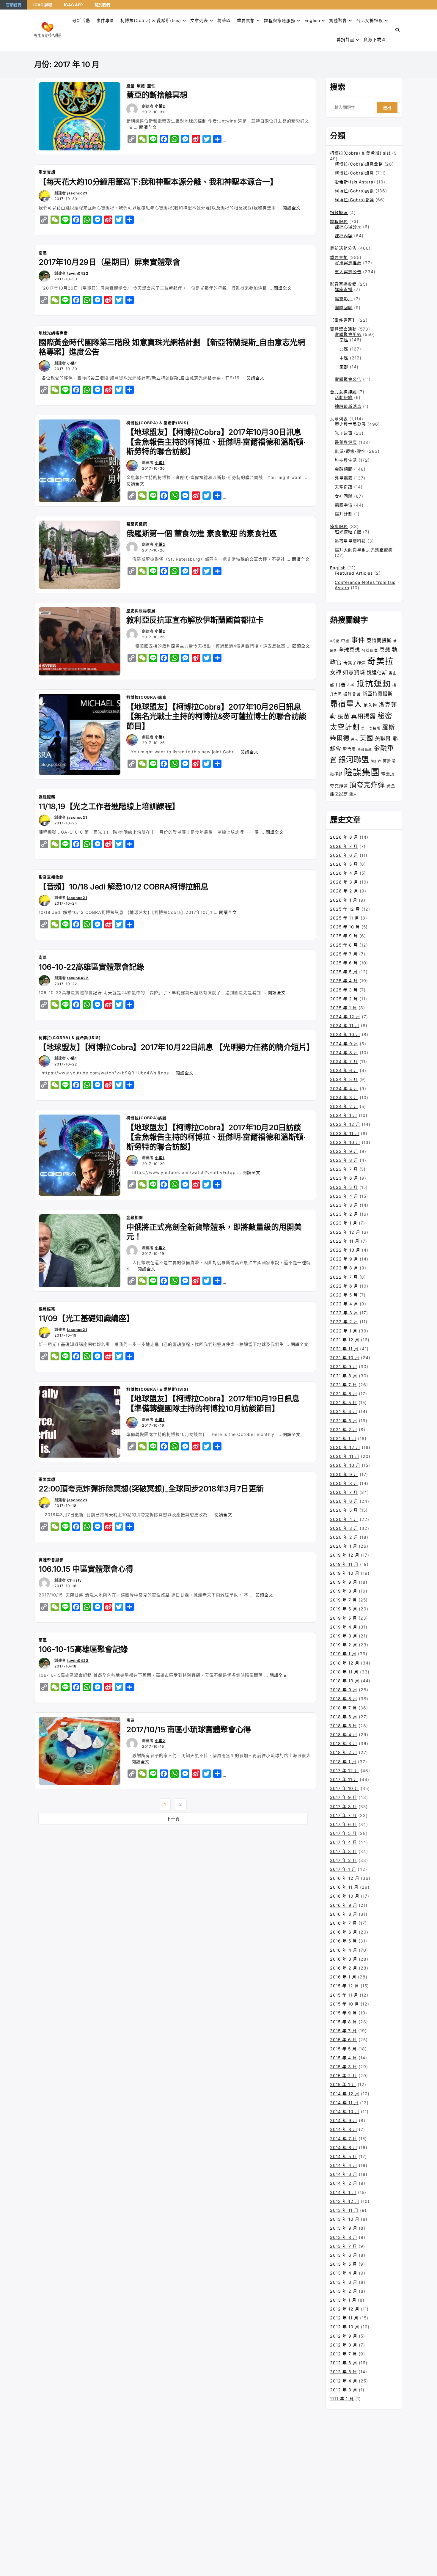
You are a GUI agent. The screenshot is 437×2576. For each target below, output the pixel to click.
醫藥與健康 (137, 524)
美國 (367, 738)
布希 (351, 685)
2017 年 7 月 (343, 1815)
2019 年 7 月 (344, 1600)
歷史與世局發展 (141, 611)
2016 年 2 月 (344, 1968)
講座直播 (344, 289)
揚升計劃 (344, 514)
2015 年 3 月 (344, 2067)
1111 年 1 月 (342, 2399)
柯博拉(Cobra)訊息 (146, 697)
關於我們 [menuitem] (102, 5)
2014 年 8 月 (344, 2129)
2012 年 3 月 (344, 2390)
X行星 (335, 641)
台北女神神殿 (370, 20)
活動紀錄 (344, 397)
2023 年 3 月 (344, 1205)
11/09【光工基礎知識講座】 (86, 1318)
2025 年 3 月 (344, 990)
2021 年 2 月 (344, 1430)
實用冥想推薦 (348, 263)
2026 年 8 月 (344, 837)
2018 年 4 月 (344, 1735)
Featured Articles (354, 573)
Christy (74, 1580)
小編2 (160, 106)
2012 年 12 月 (345, 2309)
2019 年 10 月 (345, 1573)
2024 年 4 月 (344, 1089)
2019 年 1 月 (343, 1654)
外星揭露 (344, 478)
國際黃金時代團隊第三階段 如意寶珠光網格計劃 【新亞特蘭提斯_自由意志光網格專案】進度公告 (172, 347)
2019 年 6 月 (344, 1609)
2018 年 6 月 (344, 1717)
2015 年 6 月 (344, 2040)
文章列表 (199, 20)
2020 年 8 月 (344, 1483)
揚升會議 (352, 694)
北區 (344, 349)
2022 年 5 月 (344, 1295)
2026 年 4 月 (344, 873)
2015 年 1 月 (343, 2084)
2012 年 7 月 (344, 2354)
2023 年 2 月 (344, 1214)
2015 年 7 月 (343, 2031)
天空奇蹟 (344, 487)
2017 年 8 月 (344, 1806)
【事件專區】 (343, 320)
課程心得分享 (348, 227)
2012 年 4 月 (344, 2381)
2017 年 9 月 (344, 1797)
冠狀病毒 (370, 650)
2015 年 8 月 (344, 2022)
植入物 (370, 705)
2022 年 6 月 (344, 1286)
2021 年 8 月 (344, 1376)
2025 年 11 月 (345, 918)
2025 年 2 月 (344, 999)
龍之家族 (339, 794)
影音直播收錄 (51, 877)
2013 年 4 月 (344, 2273)
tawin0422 (78, 273)
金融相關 (135, 1217)
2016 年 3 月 (344, 1959)
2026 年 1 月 (344, 900)
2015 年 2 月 (344, 2076)
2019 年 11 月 (344, 1564)
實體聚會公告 (348, 379)
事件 (358, 640)
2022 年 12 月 (345, 1232)
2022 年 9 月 (344, 1259)
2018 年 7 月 (344, 1708)
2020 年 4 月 (344, 1519)
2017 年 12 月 (345, 1770)
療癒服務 (339, 526)
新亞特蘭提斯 (378, 694)
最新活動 (81, 20)
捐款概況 (339, 212)
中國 (345, 641)
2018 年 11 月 (344, 1672)
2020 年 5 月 (344, 1510)
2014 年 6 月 (344, 2147)
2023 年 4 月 (344, 1196)
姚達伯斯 (377, 672)
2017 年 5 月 (343, 1833)
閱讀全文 (148, 127)
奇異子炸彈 (355, 663)
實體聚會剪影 (51, 1560)
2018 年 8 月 (344, 1699)
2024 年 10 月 (345, 1034)
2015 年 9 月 (344, 2013)
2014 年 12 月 (345, 2094)
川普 (341, 685)
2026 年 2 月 (344, 891)
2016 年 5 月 (344, 1941)
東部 (344, 367)
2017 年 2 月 (344, 1860)
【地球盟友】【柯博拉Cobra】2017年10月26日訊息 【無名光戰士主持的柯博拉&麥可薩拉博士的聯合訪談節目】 (216, 716)
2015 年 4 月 (344, 2058)
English (338, 568)
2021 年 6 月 (344, 1394)
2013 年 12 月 (345, 2201)
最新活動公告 (343, 248)
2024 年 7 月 (344, 1061)
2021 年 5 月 (344, 1402)
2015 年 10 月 (345, 2004)
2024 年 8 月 (344, 1053)
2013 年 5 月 (344, 2264)
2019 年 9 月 (344, 1582)
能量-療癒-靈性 (141, 86)
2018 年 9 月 (344, 1690)
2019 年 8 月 (344, 1591)
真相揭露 (364, 716)
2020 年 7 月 (344, 1492)
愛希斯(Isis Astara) (355, 182)
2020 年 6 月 (344, 1501)
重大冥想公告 (348, 272)
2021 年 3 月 (344, 1421)
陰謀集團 (362, 772)
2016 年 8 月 (344, 1914)
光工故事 (344, 433)
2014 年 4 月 (344, 2165)
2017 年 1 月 (343, 1869)
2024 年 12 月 (345, 1017)
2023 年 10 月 (345, 1142)
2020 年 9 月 (344, 1474)
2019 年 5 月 (344, 1618)
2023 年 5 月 (344, 1187)
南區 (43, 253)
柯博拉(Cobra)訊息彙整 (359, 164)
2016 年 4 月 (344, 1950)
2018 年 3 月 (344, 1743)
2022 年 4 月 (344, 1304)
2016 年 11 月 (344, 1887)
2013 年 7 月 (344, 2246)
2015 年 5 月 (343, 2049)
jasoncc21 (77, 193)
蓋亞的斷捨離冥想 (157, 95)
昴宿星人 (346, 704)
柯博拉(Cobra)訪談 (146, 1118)
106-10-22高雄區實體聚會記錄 (91, 967)
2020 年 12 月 (345, 1447)
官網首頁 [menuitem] (14, 5)
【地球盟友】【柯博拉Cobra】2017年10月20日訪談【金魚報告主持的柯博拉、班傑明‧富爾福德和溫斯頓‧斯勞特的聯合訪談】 (216, 1137)
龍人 (353, 794)
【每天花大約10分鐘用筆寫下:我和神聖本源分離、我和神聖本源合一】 (158, 182)
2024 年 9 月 (344, 1044)
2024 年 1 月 (344, 1115)
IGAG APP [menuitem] (73, 5)
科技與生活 (346, 460)
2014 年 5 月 (344, 2156)
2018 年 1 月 (343, 1762)
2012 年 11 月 (344, 2318)
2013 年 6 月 (344, 2255)
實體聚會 (338, 20)
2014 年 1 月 (343, 2192)
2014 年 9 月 (344, 2120)
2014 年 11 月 (344, 2103)
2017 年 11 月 (344, 1779)
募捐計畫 (345, 39)
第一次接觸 (371, 728)
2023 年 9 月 (344, 1151)
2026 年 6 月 (344, 855)
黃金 (391, 786)
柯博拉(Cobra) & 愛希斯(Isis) (151, 20)
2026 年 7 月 (344, 846)
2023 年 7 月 (344, 1169)
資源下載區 (375, 39)
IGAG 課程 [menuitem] (43, 5)
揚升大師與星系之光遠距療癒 (364, 550)
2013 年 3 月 (344, 2282)
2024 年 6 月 (344, 1070)
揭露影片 (344, 299)
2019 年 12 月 (345, 1555)
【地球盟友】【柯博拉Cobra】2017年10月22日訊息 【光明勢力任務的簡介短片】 (175, 1047)
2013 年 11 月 (344, 2210)
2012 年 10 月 (345, 2327)
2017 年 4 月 (344, 1842)
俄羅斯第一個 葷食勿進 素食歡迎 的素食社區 (202, 533)
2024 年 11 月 (345, 1025)
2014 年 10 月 (345, 2111)
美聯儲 (383, 738)
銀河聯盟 (354, 760)
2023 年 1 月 (344, 1223)
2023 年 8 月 (344, 1160)
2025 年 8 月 (344, 945)
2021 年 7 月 (344, 1385)
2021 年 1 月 (343, 1438)
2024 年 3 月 (344, 1097)
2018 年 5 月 (344, 1726)
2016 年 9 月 (344, 1905)
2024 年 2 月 (344, 1106)
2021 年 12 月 (345, 1340)
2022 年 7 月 (344, 1277)
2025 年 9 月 (344, 936)
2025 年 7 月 (344, 954)
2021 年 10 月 (345, 1358)
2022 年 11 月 (345, 1241)
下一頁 (173, 1819)
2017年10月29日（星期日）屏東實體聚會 (109, 262)
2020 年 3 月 (344, 1528)
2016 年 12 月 (345, 1878)
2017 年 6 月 (344, 1824)
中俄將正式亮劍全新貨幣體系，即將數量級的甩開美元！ (214, 1232)
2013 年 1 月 (343, 2300)
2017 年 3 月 (344, 1851)
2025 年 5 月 (344, 972)
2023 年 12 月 (345, 1124)
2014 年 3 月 (344, 2174)
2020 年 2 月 (344, 1537)
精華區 (224, 20)
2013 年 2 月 (344, 2291)
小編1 (72, 363)
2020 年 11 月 (345, 1456)
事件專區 (105, 20)
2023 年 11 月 (345, 1133)
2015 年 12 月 (345, 1986)
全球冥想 (349, 650)
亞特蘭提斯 (379, 640)
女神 (336, 672)
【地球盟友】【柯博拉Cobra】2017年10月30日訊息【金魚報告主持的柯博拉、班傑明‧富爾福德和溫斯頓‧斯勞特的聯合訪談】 (216, 442)
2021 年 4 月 (344, 1411)
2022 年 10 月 (345, 1250)
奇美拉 (381, 661)
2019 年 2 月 (344, 1645)
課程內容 (344, 236)
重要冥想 (246, 20)
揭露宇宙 (344, 505)
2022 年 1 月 (344, 1331)
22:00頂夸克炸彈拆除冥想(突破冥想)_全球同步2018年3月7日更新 (151, 1489)
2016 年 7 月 (344, 1923)
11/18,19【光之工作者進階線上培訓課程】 (109, 806)
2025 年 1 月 (344, 1008)
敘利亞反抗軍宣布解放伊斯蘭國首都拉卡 (195, 620)
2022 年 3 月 (344, 1313)
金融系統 (365, 750)
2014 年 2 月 (344, 2183)
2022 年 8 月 (344, 1268)
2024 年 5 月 (344, 1079)
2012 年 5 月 (344, 2372)
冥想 (385, 650)
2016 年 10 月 (345, 1896)
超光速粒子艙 (348, 532)
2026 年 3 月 (344, 882)
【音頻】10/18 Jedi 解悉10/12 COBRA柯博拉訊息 (123, 887)
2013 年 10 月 (345, 2219)
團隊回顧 (344, 308)
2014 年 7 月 (344, 2139)
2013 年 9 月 (344, 2228)
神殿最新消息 (348, 406)
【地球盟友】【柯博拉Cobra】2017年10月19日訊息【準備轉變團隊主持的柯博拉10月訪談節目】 (213, 1403)
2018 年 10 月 (345, 1681)
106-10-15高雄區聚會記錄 (83, 1649)
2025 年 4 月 (344, 981)
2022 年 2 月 (344, 1322)
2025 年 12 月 (345, 909)
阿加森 (376, 761)
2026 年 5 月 (344, 864)
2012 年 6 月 (344, 2363)
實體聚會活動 (343, 329)
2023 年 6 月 (344, 1178)
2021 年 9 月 (344, 1366)
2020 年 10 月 (345, 1465)
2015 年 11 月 (344, 1995)
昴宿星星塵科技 (350, 541)
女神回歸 (344, 496)
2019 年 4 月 (344, 1627)
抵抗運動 (374, 683)
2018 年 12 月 (345, 1663)
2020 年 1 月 (344, 1546)
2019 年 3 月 (344, 1636)
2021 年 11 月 (344, 1349)
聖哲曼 (349, 749)
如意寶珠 (354, 672)
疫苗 (344, 716)
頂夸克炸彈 (367, 785)
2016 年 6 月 (344, 1932)
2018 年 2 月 (344, 1752)
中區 (344, 358)
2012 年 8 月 (344, 2345)
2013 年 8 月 (344, 2237)
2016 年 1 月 (343, 1977)
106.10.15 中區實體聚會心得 (86, 1569)
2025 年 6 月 (344, 963)
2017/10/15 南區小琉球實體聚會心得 (188, 1729)
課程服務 (47, 797)
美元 (355, 739)
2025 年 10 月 (345, 927)
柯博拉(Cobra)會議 (354, 200)
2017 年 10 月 (345, 1788)
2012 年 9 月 (344, 2336)
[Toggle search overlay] (398, 30)
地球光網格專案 (53, 333)
